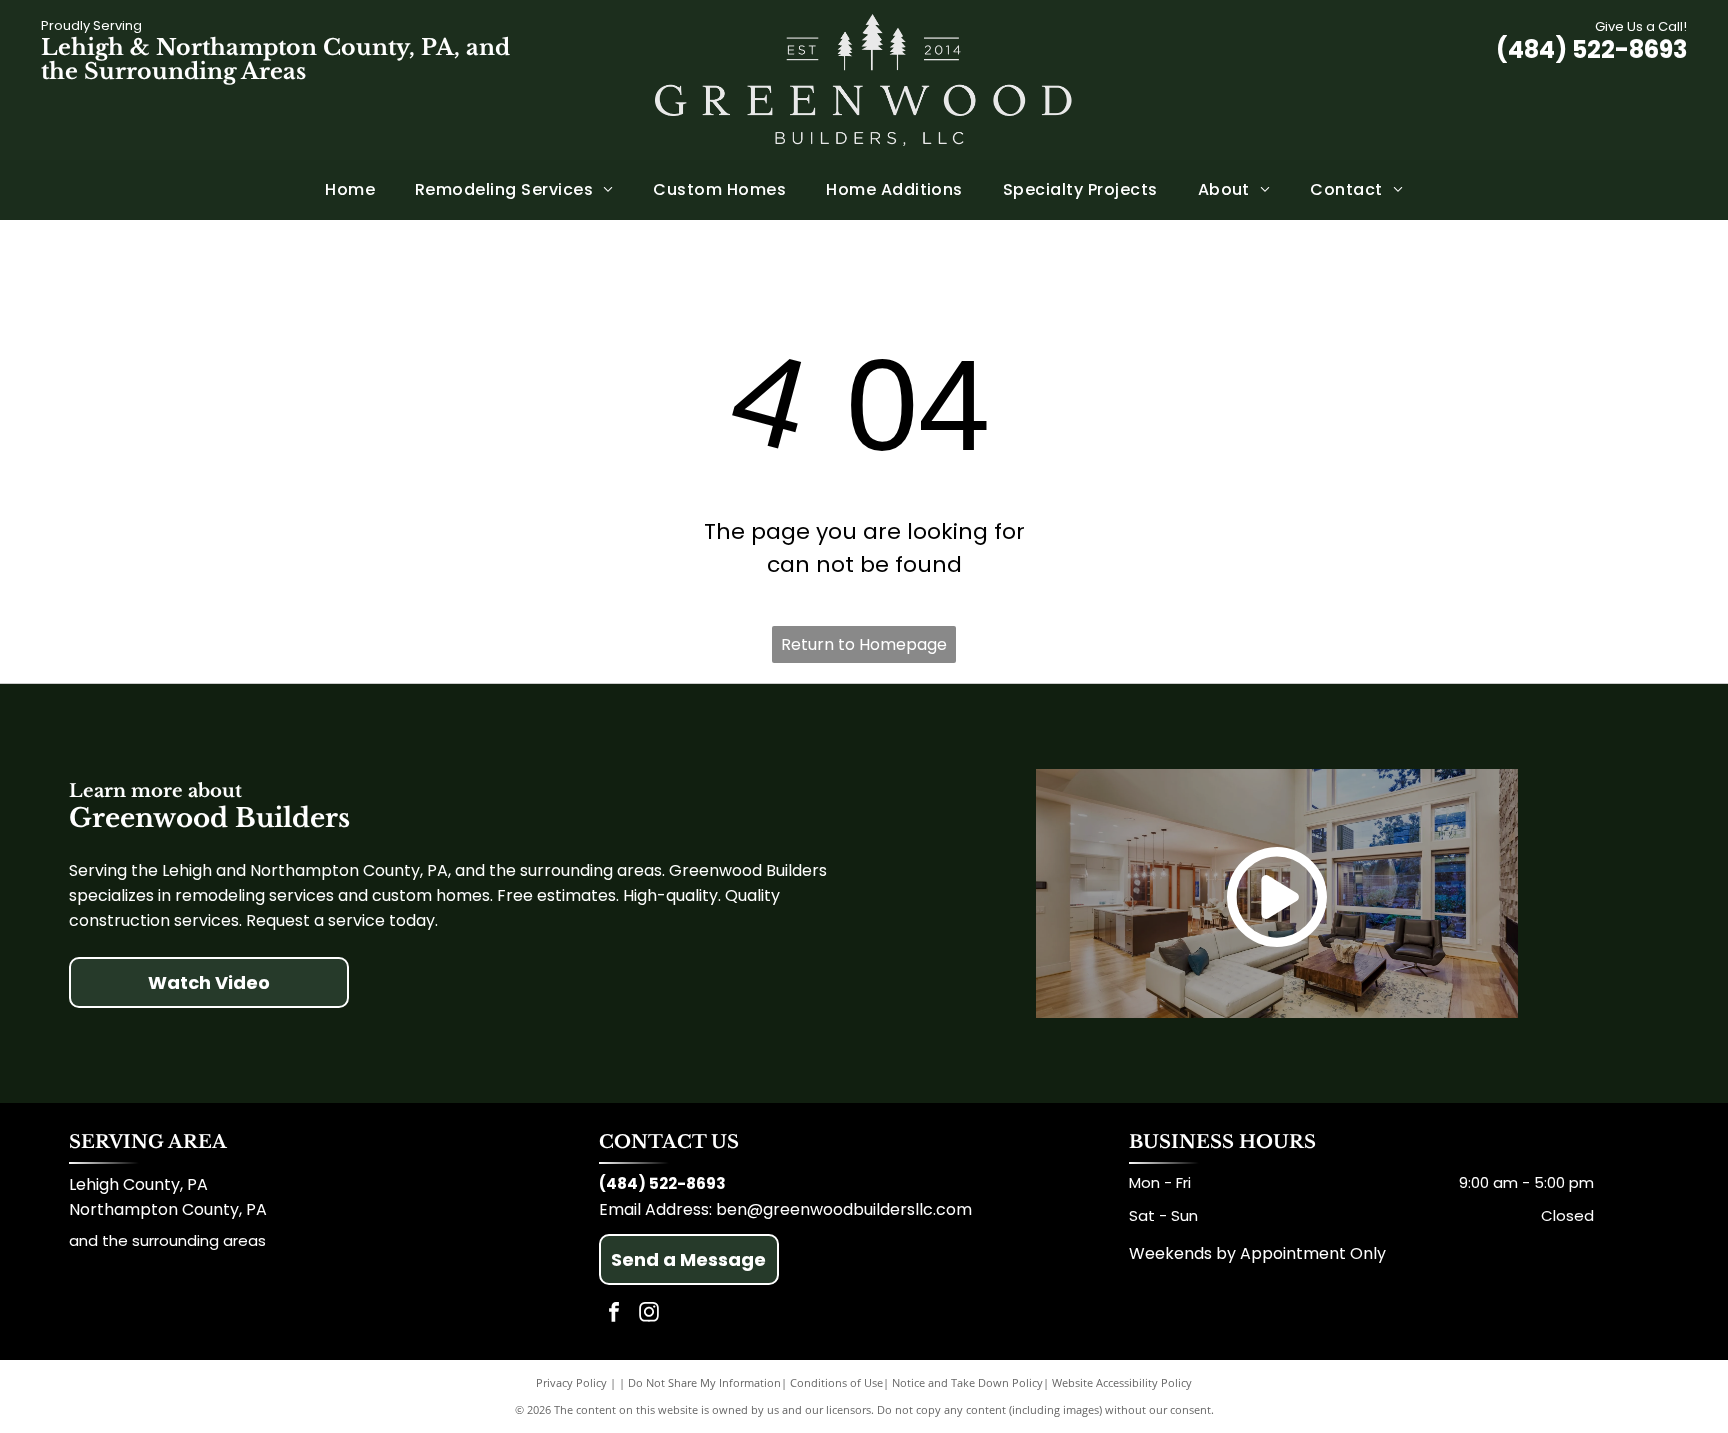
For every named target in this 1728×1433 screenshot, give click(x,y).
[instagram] (649, 1314)
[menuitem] (350, 190)
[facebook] (614, 1314)
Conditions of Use (836, 1382)
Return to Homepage (864, 644)
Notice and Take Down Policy (967, 1382)
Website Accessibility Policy (1122, 1382)
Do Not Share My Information (704, 1382)
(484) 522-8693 (1591, 49)
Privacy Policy (571, 1382)
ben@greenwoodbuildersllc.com (844, 1209)
